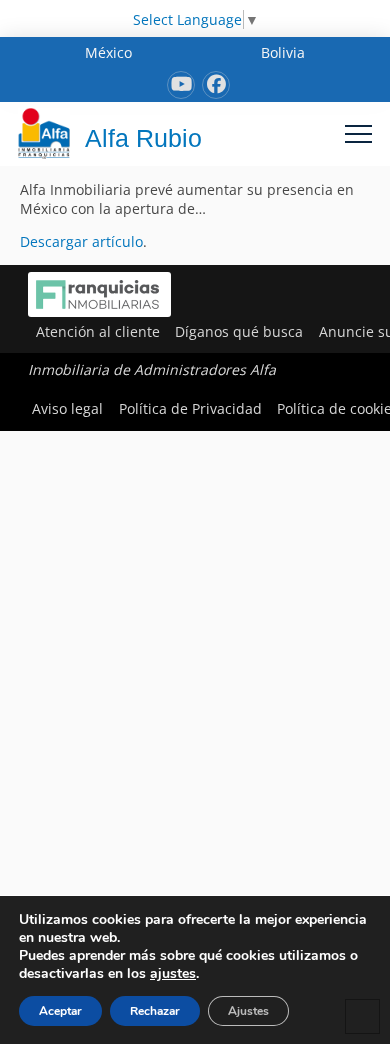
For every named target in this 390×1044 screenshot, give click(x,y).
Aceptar (60, 1011)
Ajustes (248, 1011)
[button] (358, 133)
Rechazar (155, 1011)
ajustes (173, 974)
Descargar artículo (81, 241)
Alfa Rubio (143, 138)
